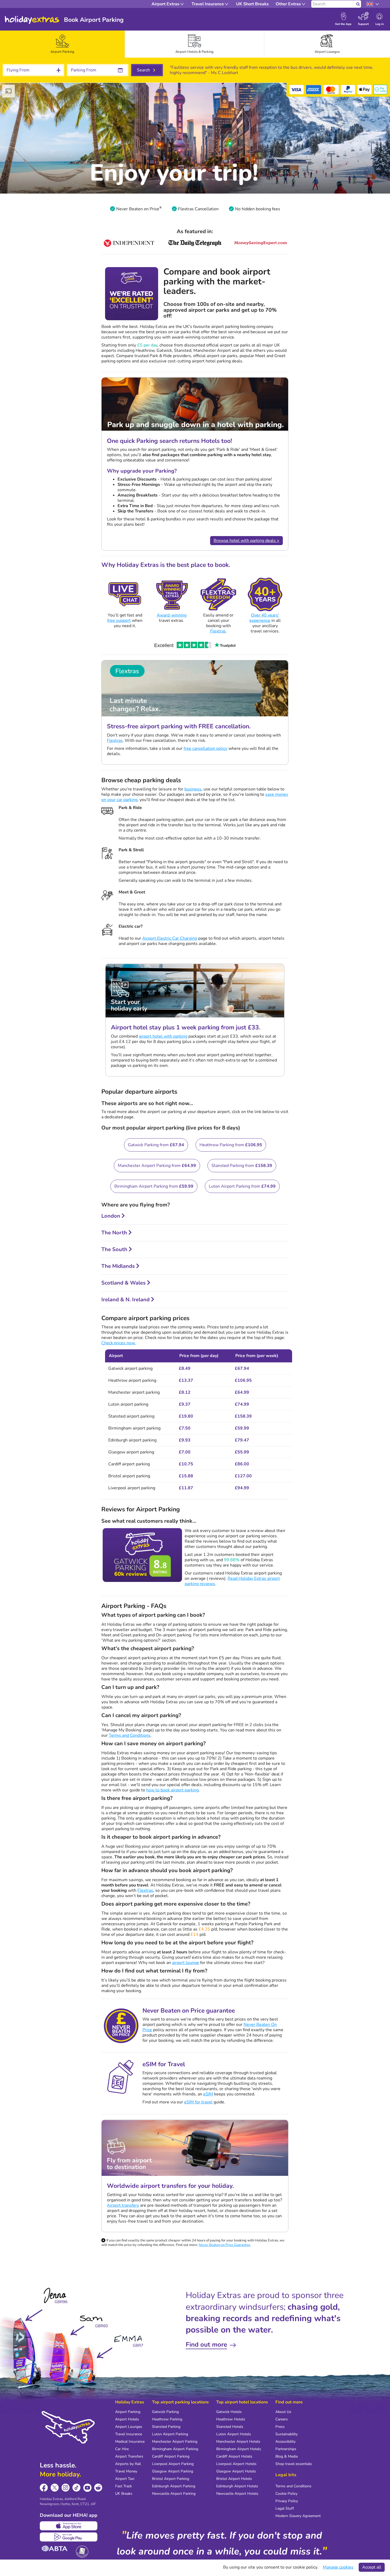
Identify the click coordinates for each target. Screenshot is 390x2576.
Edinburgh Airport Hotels (237, 2486)
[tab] (62, 44)
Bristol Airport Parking (171, 2479)
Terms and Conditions (130, 1735)
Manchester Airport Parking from (157, 1166)
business (193, 789)
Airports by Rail (128, 2464)
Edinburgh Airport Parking (174, 2486)
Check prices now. (118, 1343)
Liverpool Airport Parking (173, 2464)
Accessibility (285, 2442)
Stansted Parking (166, 2427)
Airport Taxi (125, 2479)
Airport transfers (123, 2205)
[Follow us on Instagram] (66, 2488)
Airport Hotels (127, 2419)
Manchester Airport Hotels (238, 2442)
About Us (283, 2412)
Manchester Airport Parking (175, 2442)
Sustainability (287, 2434)
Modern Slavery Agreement (298, 2516)
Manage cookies (338, 2567)
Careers (282, 2419)
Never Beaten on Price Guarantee (224, 2245)
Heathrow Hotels (231, 2419)
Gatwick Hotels (229, 2412)
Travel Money (126, 2471)
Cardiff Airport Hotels (234, 2456)
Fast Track (124, 2486)
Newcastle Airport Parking (174, 2494)
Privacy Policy (287, 2501)
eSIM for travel (198, 2102)
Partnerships (286, 2449)
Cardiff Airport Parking (171, 2456)
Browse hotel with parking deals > (246, 541)
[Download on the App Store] (69, 2526)
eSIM (208, 2094)
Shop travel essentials (294, 2464)
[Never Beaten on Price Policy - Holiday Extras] (161, 209)
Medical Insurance (130, 2442)
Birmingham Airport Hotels (239, 2449)
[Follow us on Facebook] (44, 2488)
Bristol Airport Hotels (234, 2479)
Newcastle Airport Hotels (237, 2494)
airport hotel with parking (163, 1036)
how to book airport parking (172, 1790)
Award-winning (172, 615)
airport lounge (185, 1963)
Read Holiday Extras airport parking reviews (232, 1581)
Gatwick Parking (165, 2412)
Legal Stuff (285, 2508)
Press (280, 2427)
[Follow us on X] (55, 2488)
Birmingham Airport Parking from (154, 1186)
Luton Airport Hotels (234, 2434)
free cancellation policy (205, 748)
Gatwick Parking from (156, 1145)
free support (119, 621)
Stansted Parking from (242, 1166)
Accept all (372, 2567)
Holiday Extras (32, 20)
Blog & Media (287, 2456)
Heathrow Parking (167, 2419)
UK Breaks (124, 2494)
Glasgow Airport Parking (173, 2471)
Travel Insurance (129, 2434)
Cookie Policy (286, 2494)
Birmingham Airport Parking (175, 2449)
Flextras (218, 631)
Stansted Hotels (230, 2427)
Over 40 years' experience (264, 618)
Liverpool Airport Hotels (236, 2464)
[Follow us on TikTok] (77, 2488)
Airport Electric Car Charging (170, 938)
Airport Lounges (129, 2427)
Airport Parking (128, 2412)
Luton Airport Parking (170, 2434)
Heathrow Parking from (231, 1145)
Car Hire (122, 2449)
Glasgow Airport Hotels (236, 2471)
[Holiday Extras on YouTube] (87, 2488)
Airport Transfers (129, 2456)
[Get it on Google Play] (69, 2537)
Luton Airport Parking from (242, 1186)
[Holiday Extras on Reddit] (98, 2488)
